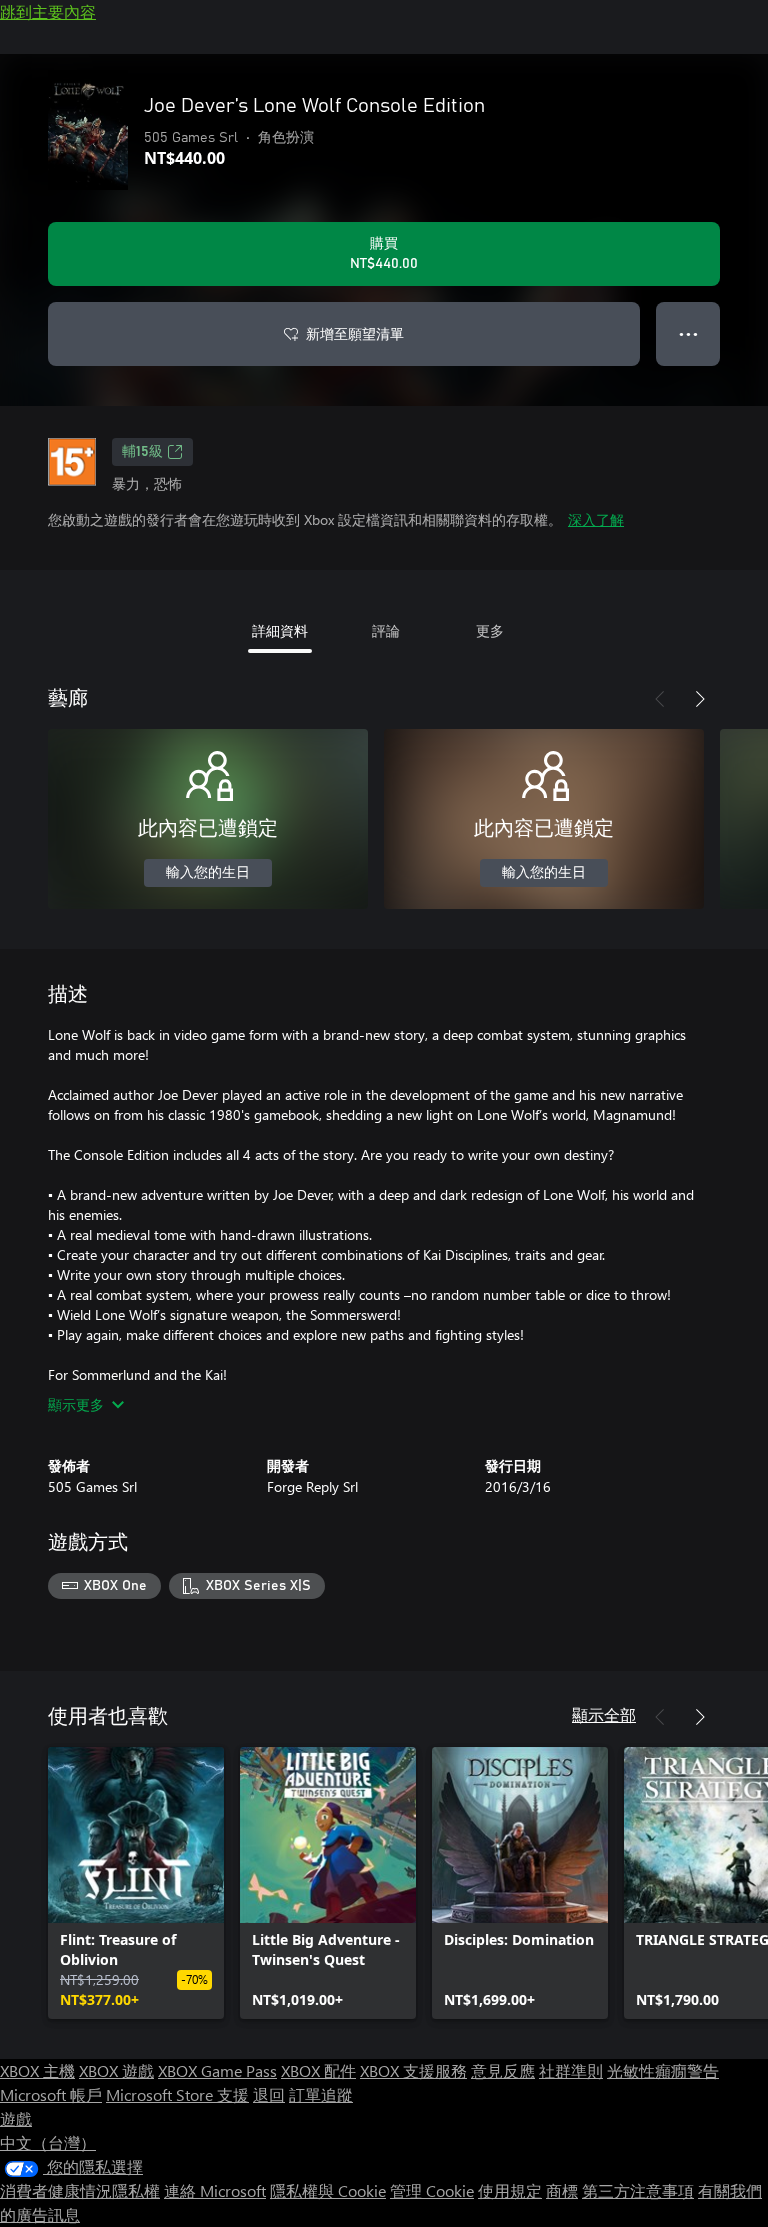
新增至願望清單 (355, 333)
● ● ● (688, 333)
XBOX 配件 (318, 2070)
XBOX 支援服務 (413, 2070)
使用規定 (510, 2190)
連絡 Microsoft (215, 2190)
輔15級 (142, 452)
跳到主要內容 (48, 11)
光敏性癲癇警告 (663, 2070)
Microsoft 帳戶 (51, 2094)
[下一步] (700, 699)
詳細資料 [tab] (280, 630)
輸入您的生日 (208, 873)
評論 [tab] (386, 630)
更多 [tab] (490, 630)
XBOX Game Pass (217, 2070)
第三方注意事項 (638, 2190)
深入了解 (596, 519)
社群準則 (571, 2070)
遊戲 (16, 2118)
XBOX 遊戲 (116, 2070)
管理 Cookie (432, 2190)
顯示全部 (604, 1714)
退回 (269, 2094)
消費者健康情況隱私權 (80, 2190)
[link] (136, 1883)
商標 (562, 2190)
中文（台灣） (48, 2142)
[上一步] (660, 699)
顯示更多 (76, 1404)
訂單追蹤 (321, 2094)
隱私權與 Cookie (328, 2190)
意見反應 (503, 2070)
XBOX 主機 (37, 2070)
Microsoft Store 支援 (177, 2094)
